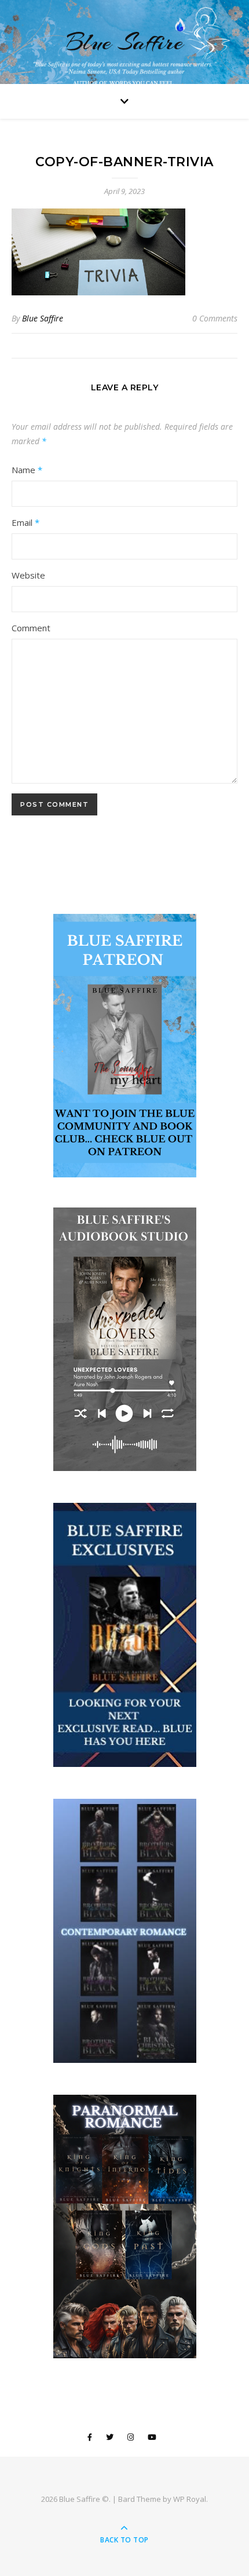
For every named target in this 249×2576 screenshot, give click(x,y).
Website (28, 575)
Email (25, 522)
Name (27, 470)
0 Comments (215, 318)
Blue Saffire (124, 42)
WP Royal (190, 2499)
